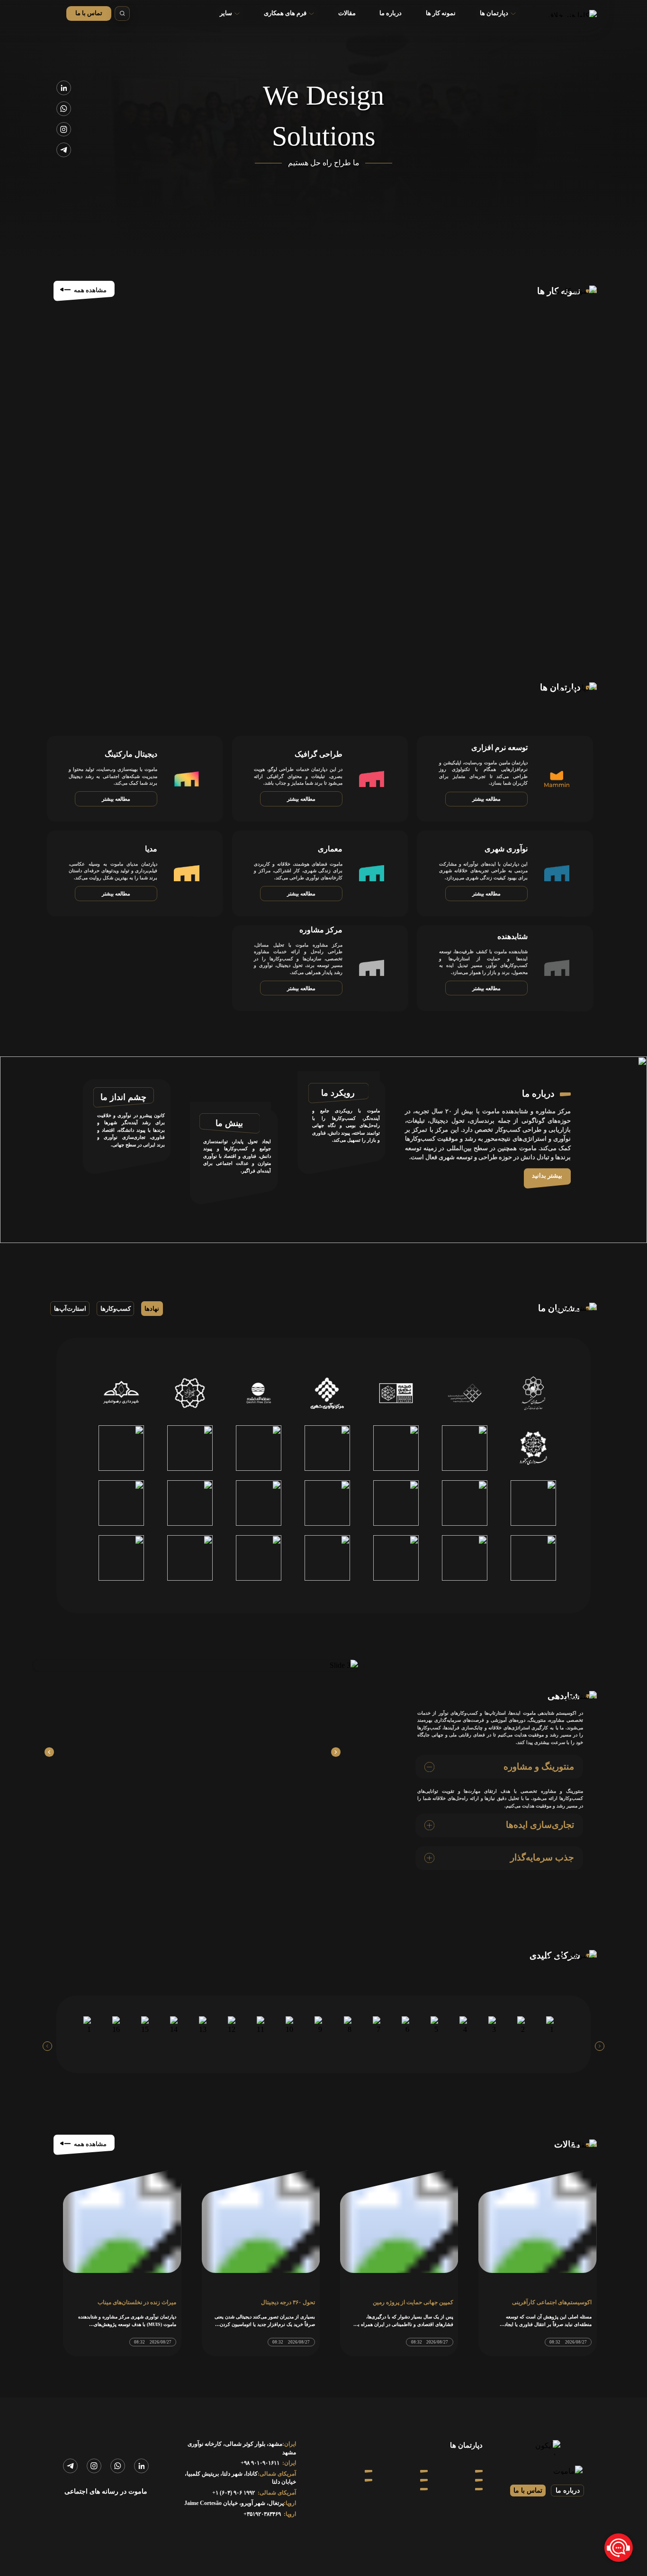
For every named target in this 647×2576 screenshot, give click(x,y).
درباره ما (568, 2491)
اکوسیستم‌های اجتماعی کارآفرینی (552, 2303)
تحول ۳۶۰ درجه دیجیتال (288, 2303)
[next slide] (47, 2046)
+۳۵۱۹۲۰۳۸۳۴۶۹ (262, 2514)
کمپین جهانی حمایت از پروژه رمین (413, 2303)
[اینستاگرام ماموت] (64, 130)
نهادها (152, 1309)
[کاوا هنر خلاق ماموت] (566, 13)
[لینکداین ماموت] (64, 88)
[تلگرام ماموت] (64, 150)
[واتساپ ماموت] (64, 109)
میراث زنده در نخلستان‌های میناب (137, 2303)
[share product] (336, 1752)
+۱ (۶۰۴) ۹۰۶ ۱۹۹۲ (234, 2493)
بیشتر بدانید (547, 1176)
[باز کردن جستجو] (122, 14)
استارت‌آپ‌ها (70, 1309)
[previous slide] (600, 2046)
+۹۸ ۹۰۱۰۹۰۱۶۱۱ (260, 2463)
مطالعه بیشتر (486, 799)
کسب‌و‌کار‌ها (116, 1309)
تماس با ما (89, 13)
